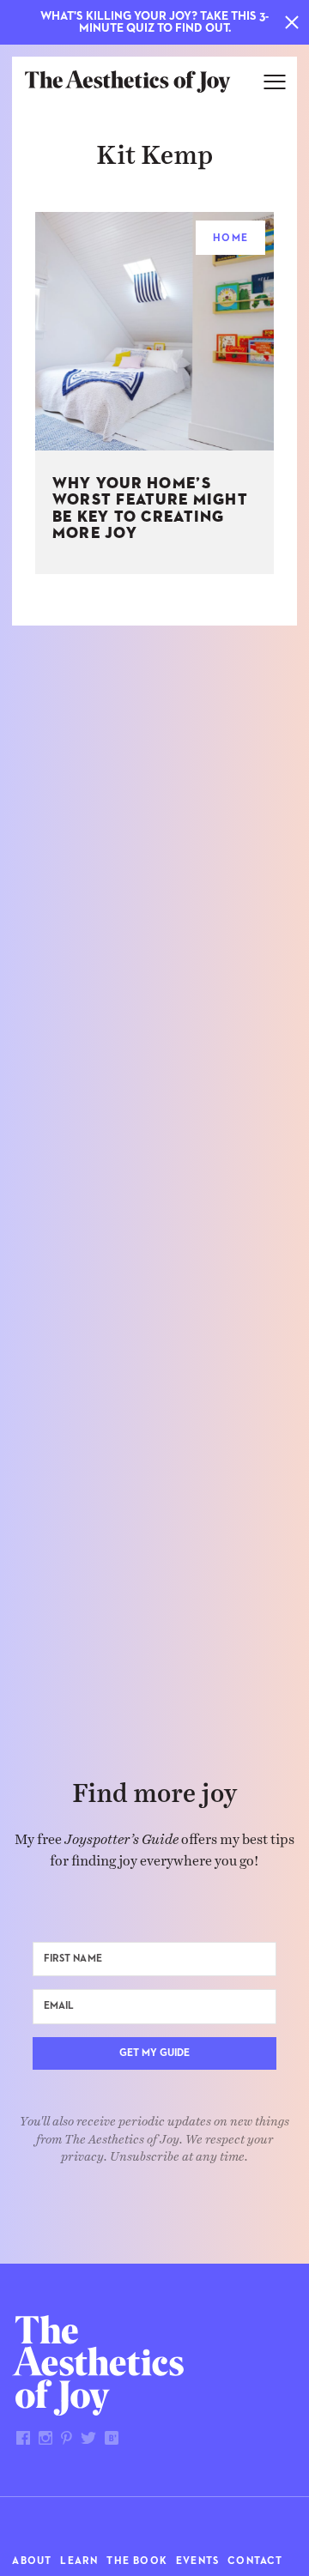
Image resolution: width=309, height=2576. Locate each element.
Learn (79, 2561)
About (32, 2561)
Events (197, 2561)
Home (230, 239)
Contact (255, 2561)
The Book (137, 2561)
